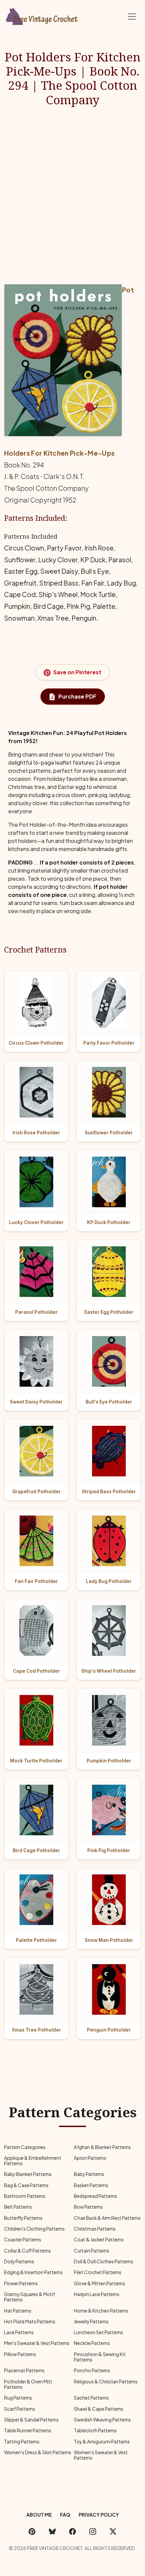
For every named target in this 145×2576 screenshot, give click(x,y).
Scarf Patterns (20, 2409)
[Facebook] (72, 2531)
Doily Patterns (19, 2261)
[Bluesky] (52, 2531)
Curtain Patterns (92, 2251)
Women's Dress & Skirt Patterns (38, 2452)
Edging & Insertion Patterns (33, 2272)
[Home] (42, 15)
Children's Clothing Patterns (34, 2229)
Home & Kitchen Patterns (101, 2311)
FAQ (65, 2515)
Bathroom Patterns (25, 2196)
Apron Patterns (90, 2158)
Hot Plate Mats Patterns (30, 2322)
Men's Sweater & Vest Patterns (37, 2343)
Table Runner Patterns (28, 2430)
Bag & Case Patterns (26, 2185)
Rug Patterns (18, 2398)
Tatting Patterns (22, 2442)
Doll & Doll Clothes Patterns (104, 2261)
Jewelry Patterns (91, 2322)
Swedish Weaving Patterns (102, 2420)
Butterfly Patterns (23, 2218)
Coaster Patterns (23, 2240)
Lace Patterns (19, 2332)
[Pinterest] (32, 2531)
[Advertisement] (72, 195)
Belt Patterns (18, 2207)
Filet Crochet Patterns (98, 2272)
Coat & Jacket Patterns (99, 2240)
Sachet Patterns (91, 2398)
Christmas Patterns (95, 2229)
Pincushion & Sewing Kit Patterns (100, 2357)
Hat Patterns (18, 2311)
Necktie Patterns (92, 2343)
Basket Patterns (91, 2185)
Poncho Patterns (92, 2370)
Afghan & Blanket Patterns (102, 2147)
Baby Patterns (89, 2174)
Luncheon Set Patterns (98, 2332)
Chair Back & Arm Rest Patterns (107, 2218)
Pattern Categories (25, 2147)
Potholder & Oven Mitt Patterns (28, 2384)
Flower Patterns (21, 2283)
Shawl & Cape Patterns (99, 2409)
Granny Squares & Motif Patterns (30, 2297)
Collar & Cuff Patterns (27, 2251)
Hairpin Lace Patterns (97, 2294)
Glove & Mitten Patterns (99, 2283)
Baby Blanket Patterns (28, 2174)
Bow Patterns (88, 2207)
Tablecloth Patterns (95, 2430)
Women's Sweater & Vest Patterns (101, 2455)
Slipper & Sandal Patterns (31, 2420)
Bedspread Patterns (95, 2196)
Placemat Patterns (24, 2370)
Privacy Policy (99, 2515)
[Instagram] (93, 2531)
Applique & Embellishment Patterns (33, 2161)
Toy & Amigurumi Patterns (102, 2442)
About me (39, 2515)
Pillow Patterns (20, 2354)
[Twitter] (113, 2531)
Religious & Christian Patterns (106, 2382)
